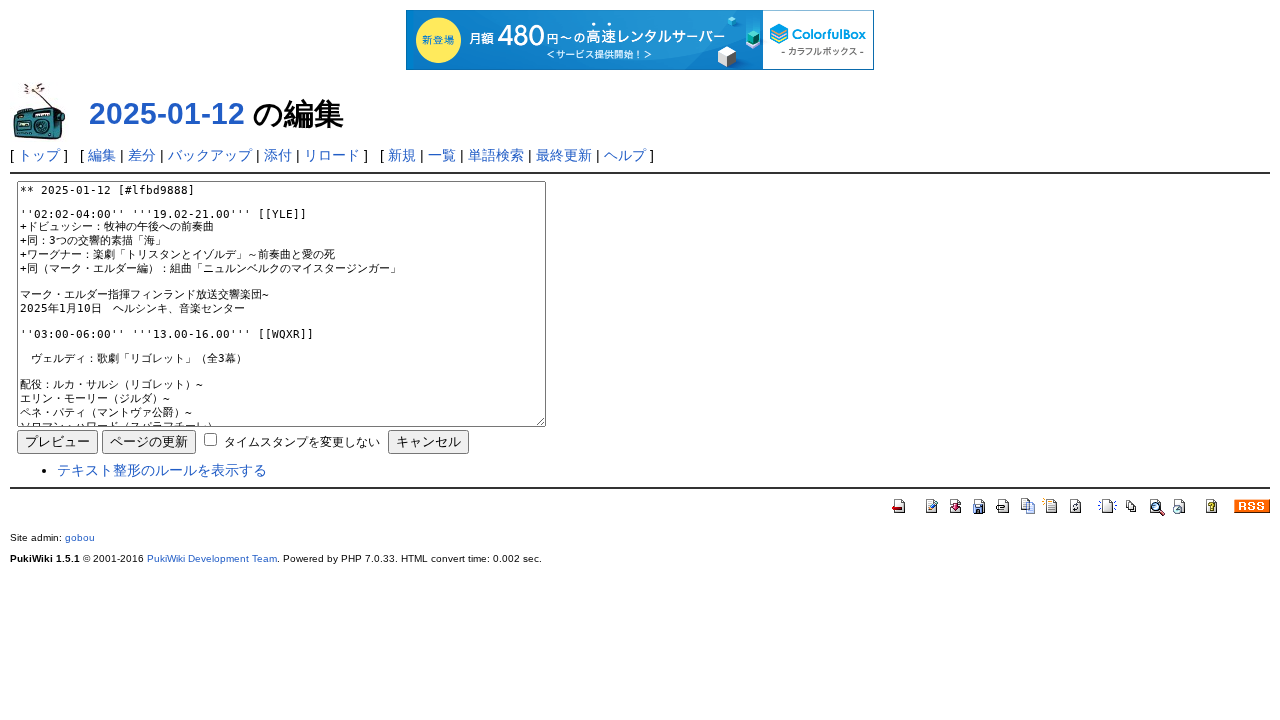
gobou (80, 537)
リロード (332, 155)
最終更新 (564, 155)
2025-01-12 (167, 113)
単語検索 (496, 155)
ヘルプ (625, 155)
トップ (39, 155)
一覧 (442, 155)
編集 (102, 155)
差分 (142, 155)
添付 (278, 155)
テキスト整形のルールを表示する (162, 470)
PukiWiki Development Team (212, 558)
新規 (402, 155)
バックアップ (210, 155)
